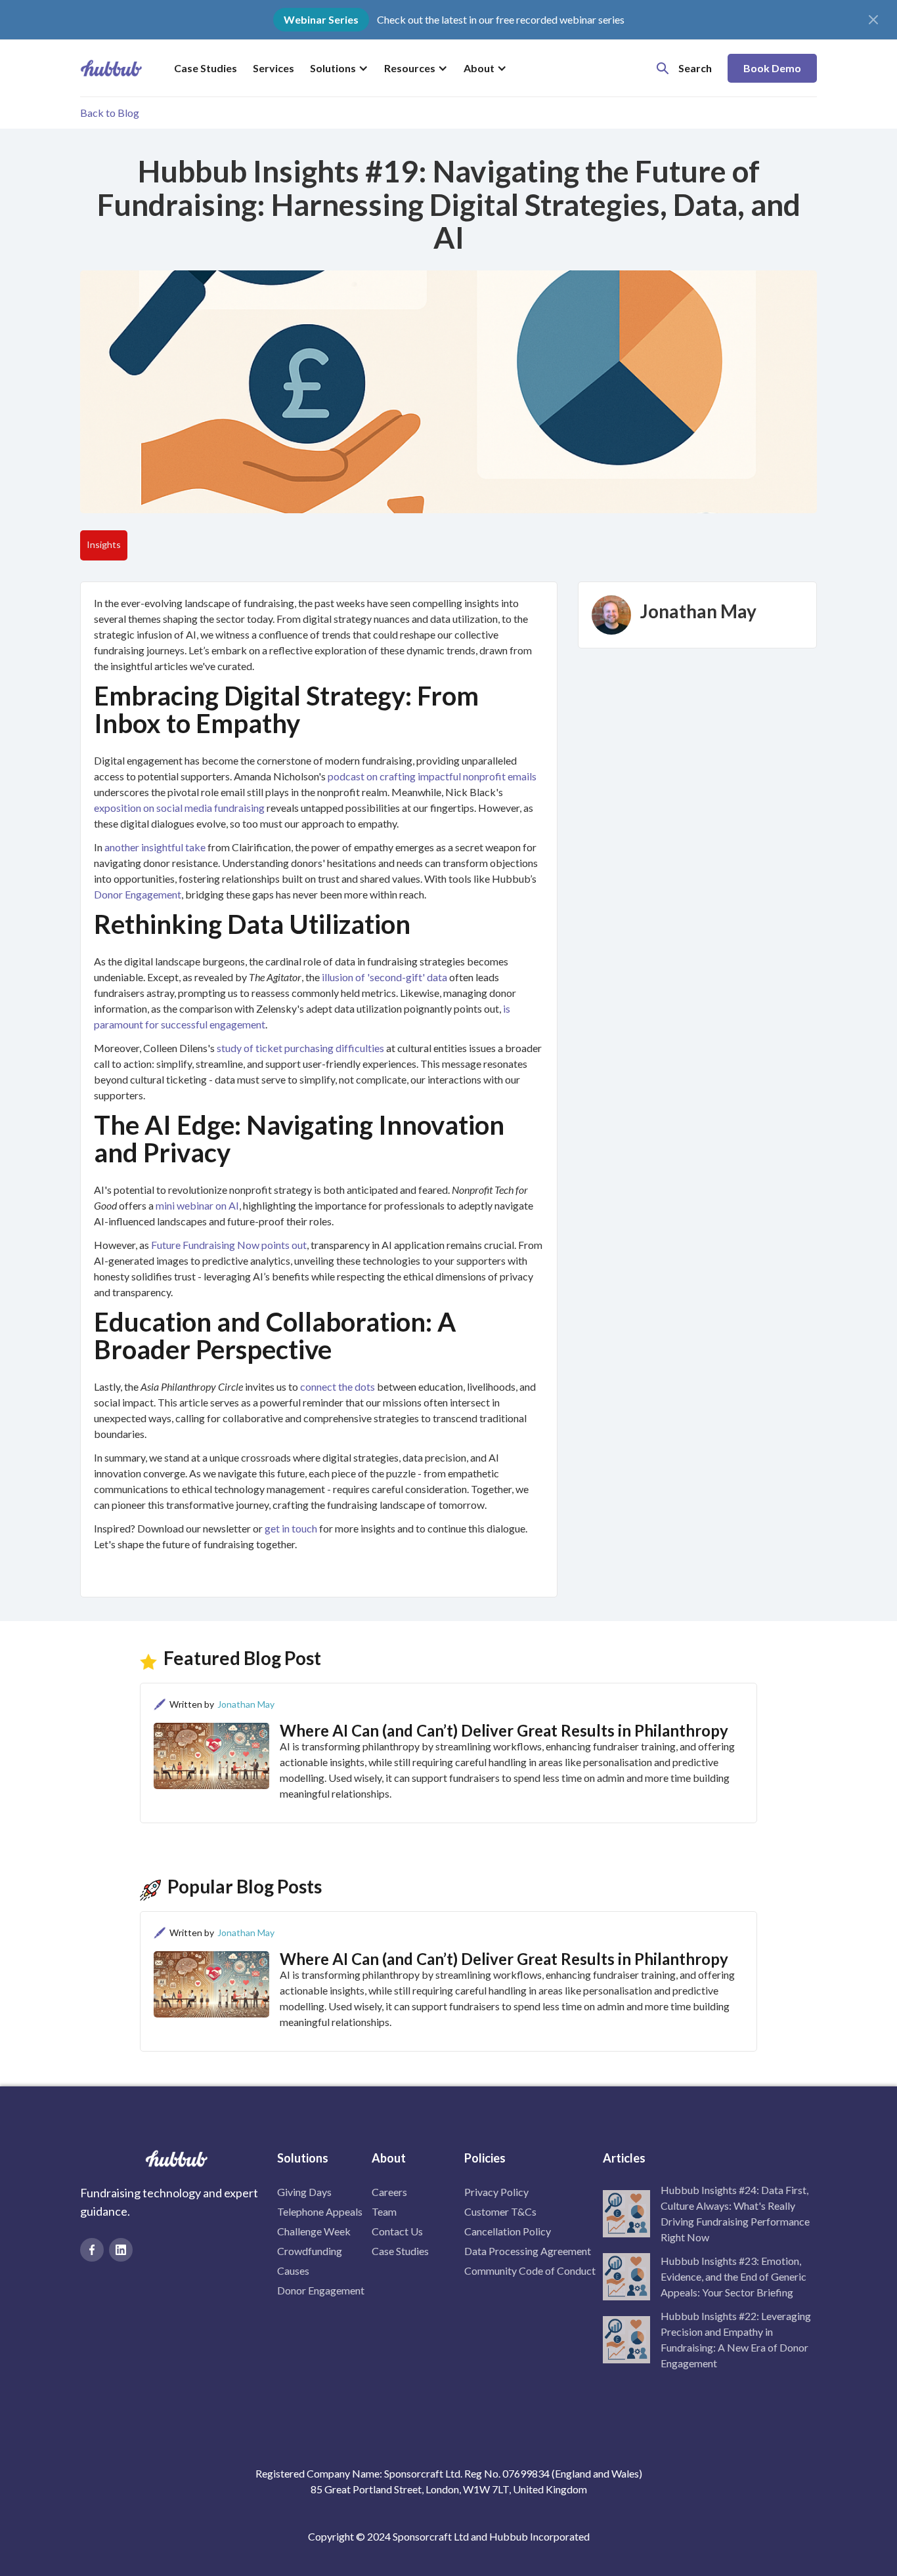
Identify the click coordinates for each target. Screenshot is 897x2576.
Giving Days (304, 2192)
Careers (389, 2192)
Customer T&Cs (500, 2211)
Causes (293, 2270)
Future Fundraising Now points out (229, 1245)
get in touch (291, 1528)
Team (384, 2211)
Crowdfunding (310, 2251)
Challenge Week (314, 2231)
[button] (339, 68)
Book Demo (772, 68)
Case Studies (206, 68)
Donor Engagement (138, 894)
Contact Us (397, 2231)
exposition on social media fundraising (179, 808)
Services (273, 68)
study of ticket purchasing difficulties (300, 1048)
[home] (111, 68)
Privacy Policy (496, 2192)
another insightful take (155, 847)
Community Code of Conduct (530, 2270)
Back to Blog (110, 113)
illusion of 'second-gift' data (384, 977)
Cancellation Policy (508, 2231)
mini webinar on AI (197, 1205)
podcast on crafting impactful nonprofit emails (432, 776)
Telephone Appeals (320, 2211)
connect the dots (338, 1386)
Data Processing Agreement (528, 2251)
